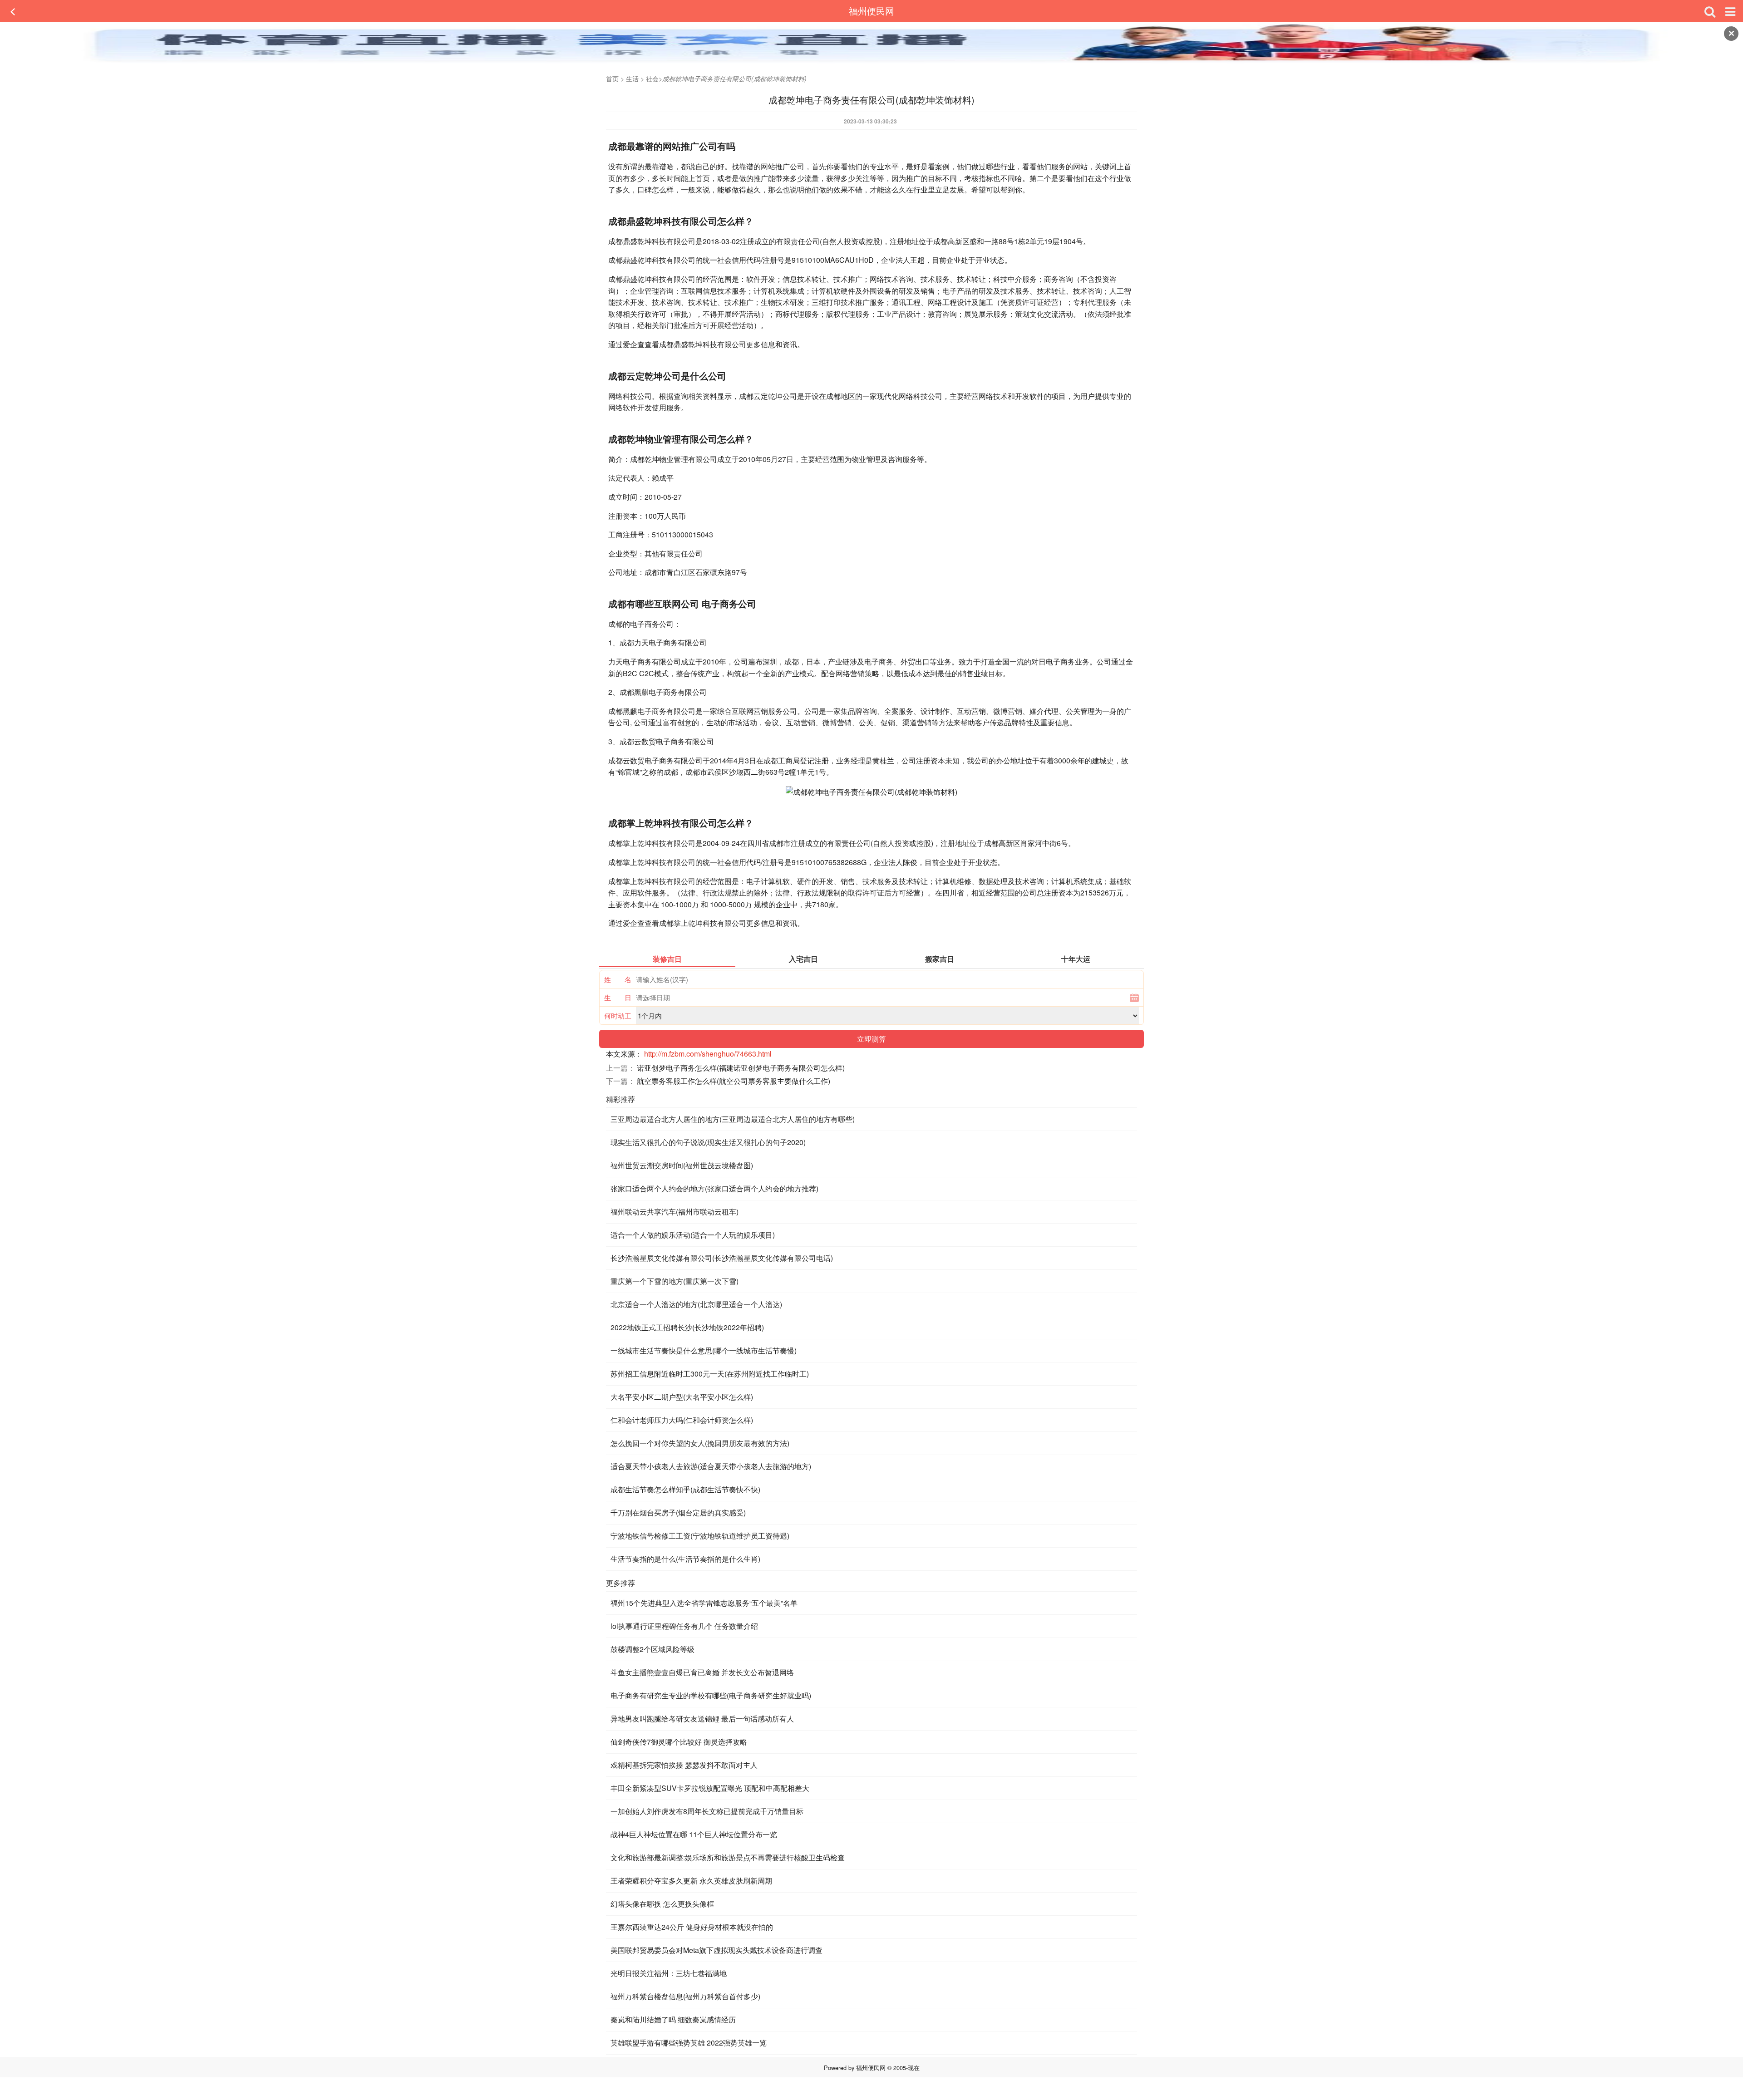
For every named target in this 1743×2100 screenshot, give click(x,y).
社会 (652, 79)
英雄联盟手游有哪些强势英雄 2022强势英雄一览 (689, 2043)
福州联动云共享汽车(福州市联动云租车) (675, 1212)
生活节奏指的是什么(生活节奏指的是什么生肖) (685, 1559)
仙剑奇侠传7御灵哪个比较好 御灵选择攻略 (679, 1742)
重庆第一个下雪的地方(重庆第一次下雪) (675, 1281)
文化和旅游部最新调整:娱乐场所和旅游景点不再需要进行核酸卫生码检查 (728, 1857)
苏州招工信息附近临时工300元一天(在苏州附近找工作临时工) (710, 1374)
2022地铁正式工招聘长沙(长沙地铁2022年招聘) (687, 1327)
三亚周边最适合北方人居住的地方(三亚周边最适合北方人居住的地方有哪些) (733, 1119)
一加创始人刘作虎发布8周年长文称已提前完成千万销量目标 (707, 1811)
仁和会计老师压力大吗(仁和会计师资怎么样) (682, 1420)
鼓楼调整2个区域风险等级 (652, 1649)
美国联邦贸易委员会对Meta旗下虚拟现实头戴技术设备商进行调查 (716, 1950)
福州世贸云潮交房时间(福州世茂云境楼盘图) (682, 1165)
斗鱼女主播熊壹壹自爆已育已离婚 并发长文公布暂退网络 (702, 1672)
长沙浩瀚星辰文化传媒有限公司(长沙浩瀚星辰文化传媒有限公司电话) (722, 1258)
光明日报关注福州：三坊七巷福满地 (669, 1973)
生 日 (618, 997)
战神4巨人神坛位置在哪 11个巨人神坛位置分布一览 (694, 1834)
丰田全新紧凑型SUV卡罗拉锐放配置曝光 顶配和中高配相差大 (710, 1788)
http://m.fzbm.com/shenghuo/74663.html (708, 1054)
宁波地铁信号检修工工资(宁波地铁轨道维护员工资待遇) (700, 1536)
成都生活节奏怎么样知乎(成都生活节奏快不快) (685, 1489)
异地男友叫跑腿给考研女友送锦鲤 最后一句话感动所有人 (702, 1719)
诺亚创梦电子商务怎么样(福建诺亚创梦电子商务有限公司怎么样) (741, 1068)
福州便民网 (871, 11)
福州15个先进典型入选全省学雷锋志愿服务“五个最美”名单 (704, 1603)
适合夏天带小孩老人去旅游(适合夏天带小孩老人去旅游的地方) (711, 1466)
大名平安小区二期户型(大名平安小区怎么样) (682, 1397)
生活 (632, 79)
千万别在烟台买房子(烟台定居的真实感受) (678, 1512)
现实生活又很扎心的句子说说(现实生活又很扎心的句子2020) (708, 1142)
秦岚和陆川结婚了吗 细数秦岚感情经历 (673, 2019)
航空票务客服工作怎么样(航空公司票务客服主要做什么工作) (734, 1081)
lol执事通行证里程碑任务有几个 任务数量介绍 (684, 1626)
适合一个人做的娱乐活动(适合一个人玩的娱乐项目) (693, 1235)
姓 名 (618, 979)
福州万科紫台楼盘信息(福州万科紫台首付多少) (685, 1996)
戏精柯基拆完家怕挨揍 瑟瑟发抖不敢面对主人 (684, 1765)
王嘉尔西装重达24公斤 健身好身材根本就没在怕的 (692, 1927)
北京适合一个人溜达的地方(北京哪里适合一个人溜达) (696, 1304)
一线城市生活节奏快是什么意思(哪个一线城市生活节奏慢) (704, 1350)
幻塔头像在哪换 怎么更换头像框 (662, 1904)
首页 (612, 79)
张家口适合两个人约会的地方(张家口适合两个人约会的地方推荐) (714, 1188)
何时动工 (618, 1016)
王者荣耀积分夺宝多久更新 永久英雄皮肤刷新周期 (691, 1881)
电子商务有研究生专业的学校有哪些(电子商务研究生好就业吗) (711, 1695)
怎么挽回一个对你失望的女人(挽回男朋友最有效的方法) (700, 1443)
